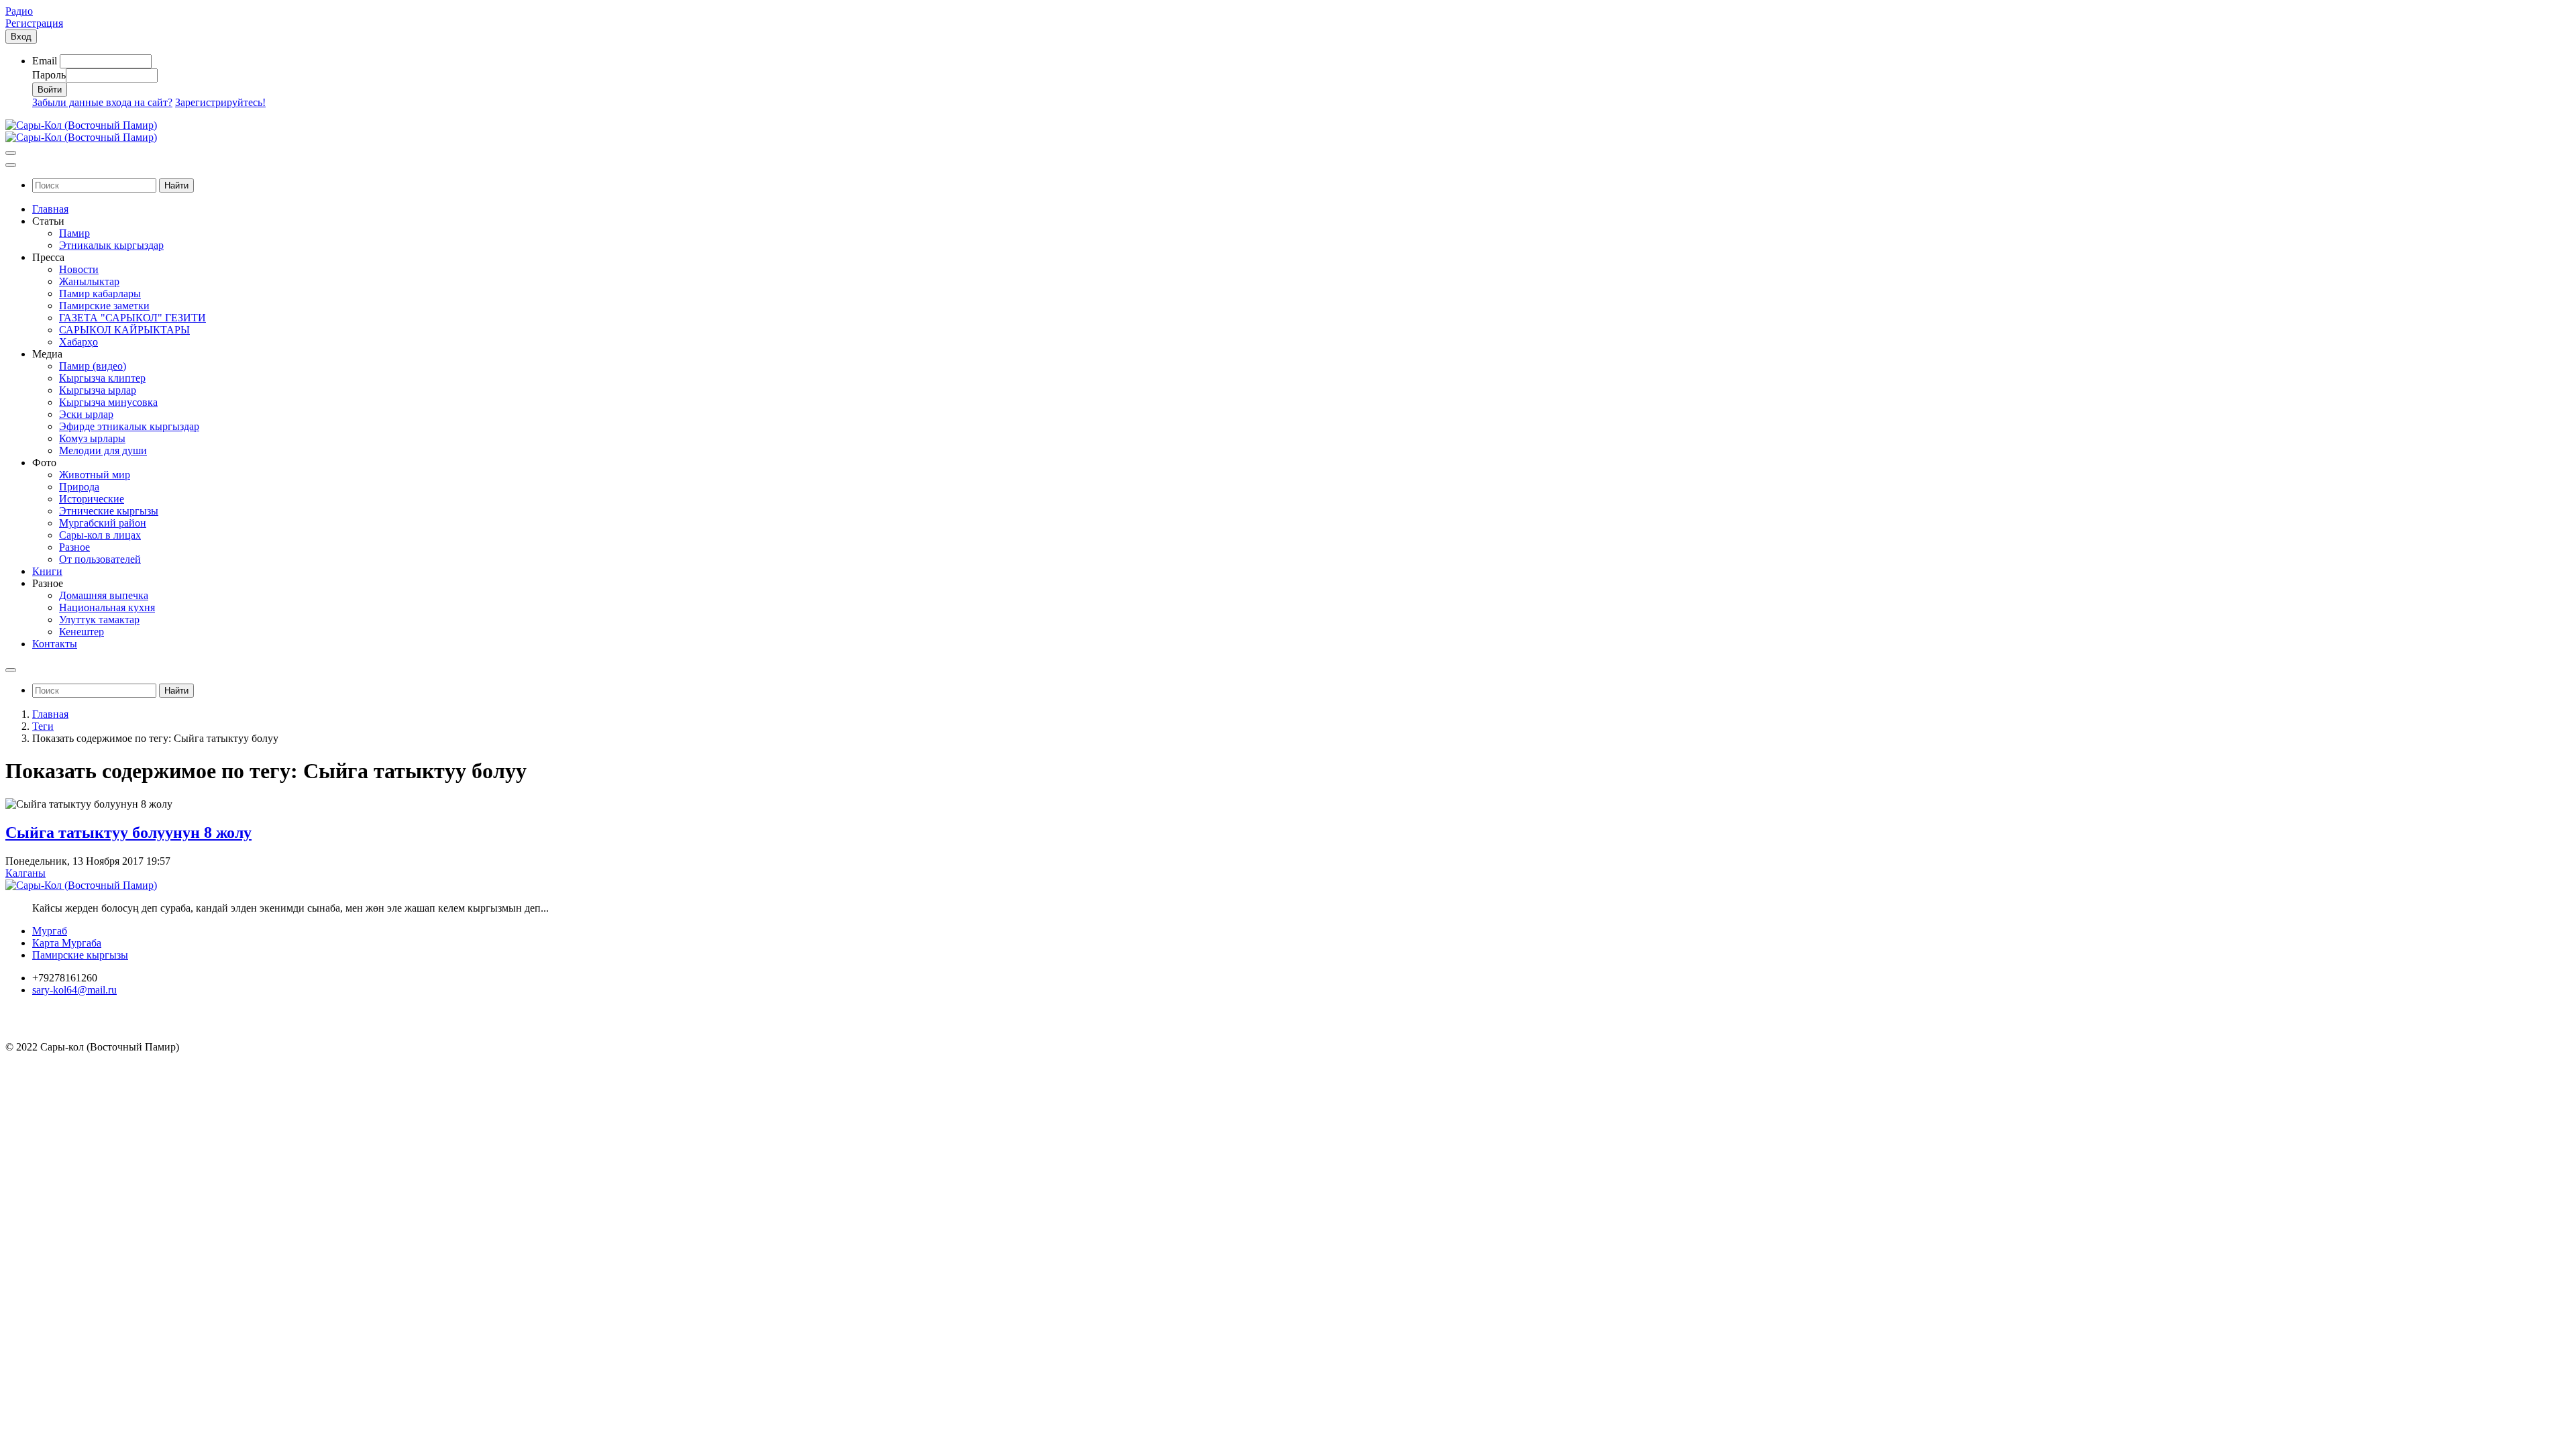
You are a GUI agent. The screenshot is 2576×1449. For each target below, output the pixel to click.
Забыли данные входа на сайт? (102, 102)
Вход (21, 37)
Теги (43, 726)
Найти (176, 185)
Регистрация (34, 23)
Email (45, 61)
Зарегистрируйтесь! (220, 102)
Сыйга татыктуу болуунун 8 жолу (128, 833)
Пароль (49, 75)
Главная (50, 714)
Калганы (25, 873)
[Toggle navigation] (11, 153)
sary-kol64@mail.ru (74, 990)
